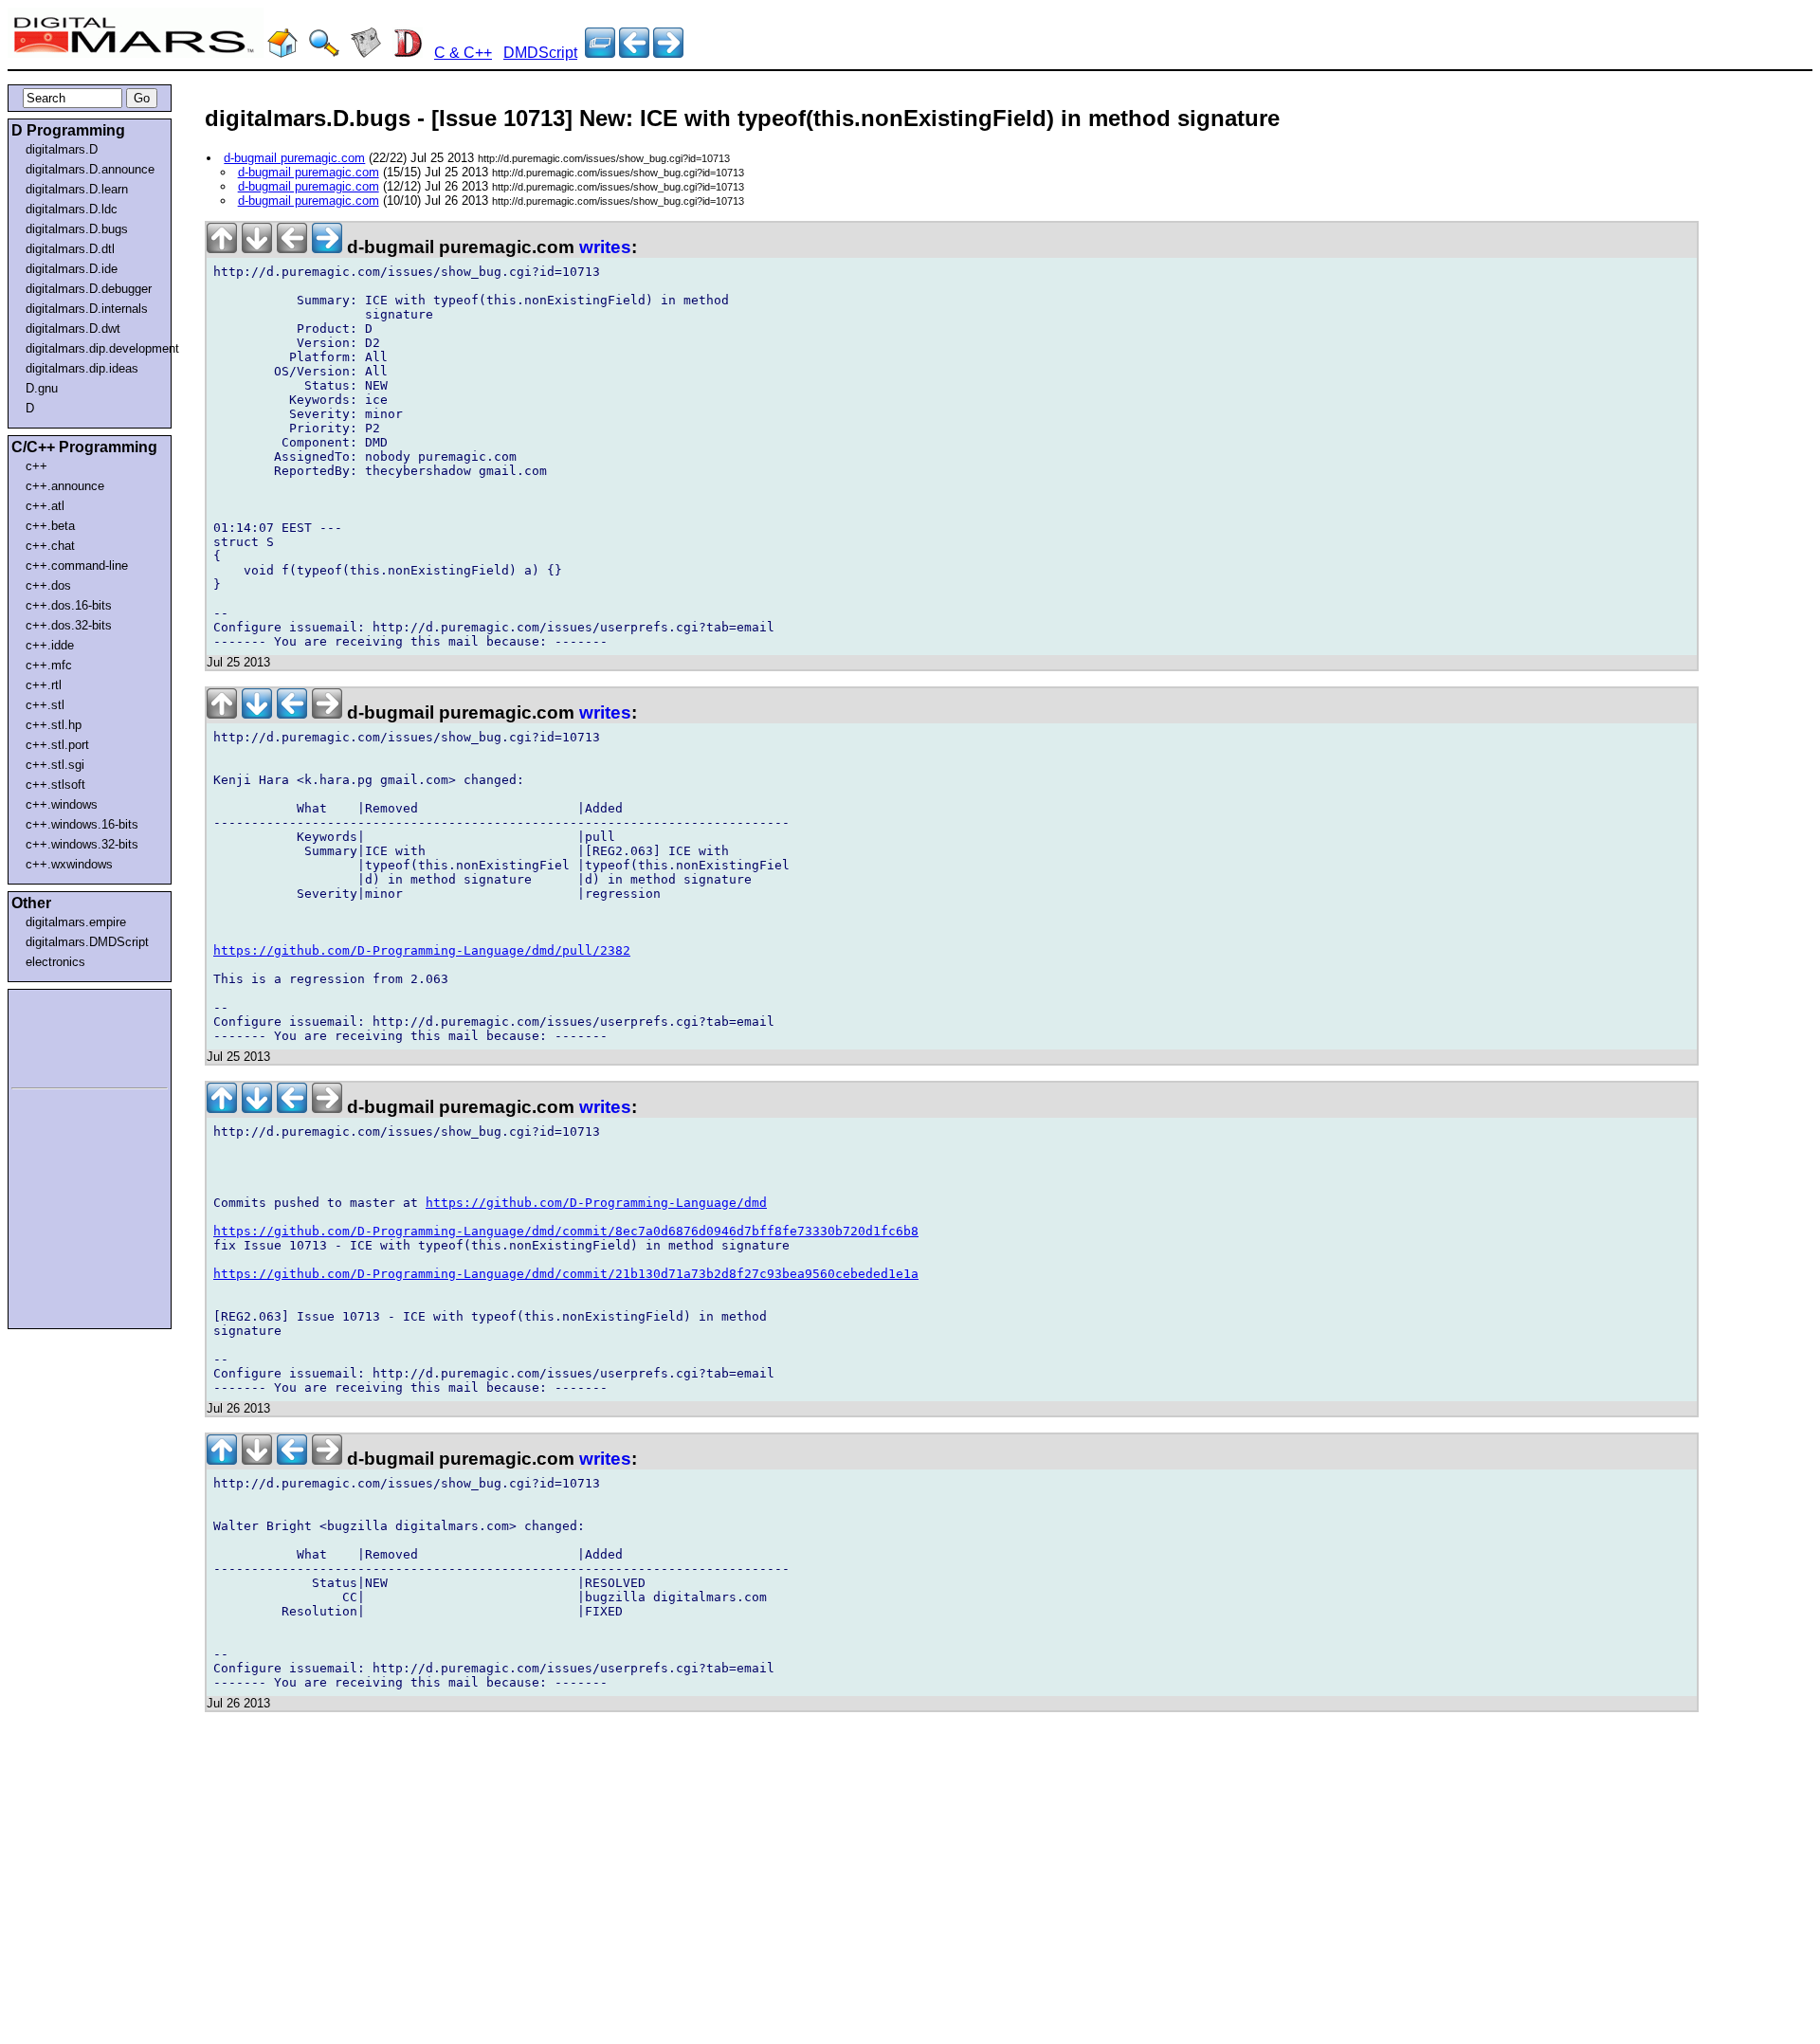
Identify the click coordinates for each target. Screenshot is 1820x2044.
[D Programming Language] (408, 53)
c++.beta (50, 526)
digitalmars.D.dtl (70, 249)
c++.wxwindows (69, 864)
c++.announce (65, 486)
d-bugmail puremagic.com (294, 158)
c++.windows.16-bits (82, 824)
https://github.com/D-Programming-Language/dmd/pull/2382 (422, 950)
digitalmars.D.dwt (73, 328)
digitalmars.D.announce (90, 169)
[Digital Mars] (282, 53)
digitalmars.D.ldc (72, 209)
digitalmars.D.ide (72, 269)
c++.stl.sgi (55, 765)
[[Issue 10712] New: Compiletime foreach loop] (668, 53)
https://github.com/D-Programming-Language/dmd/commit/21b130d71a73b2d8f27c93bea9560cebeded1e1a (566, 1274)
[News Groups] (366, 53)
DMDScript (540, 53)
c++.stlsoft (55, 785)
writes (605, 247)
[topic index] (600, 53)
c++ (36, 466)
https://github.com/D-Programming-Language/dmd (596, 1203)
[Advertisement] (68, 1035)
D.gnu (42, 388)
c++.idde (50, 645)
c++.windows (62, 804)
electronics (55, 962)
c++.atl (45, 506)
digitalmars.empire (76, 922)
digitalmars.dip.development (93, 348)
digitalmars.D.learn (77, 189)
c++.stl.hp (54, 725)
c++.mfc (49, 665)
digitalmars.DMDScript (87, 942)
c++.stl (45, 705)
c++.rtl (44, 685)
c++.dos (48, 585)
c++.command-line (77, 566)
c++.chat (50, 546)
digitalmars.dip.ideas (82, 368)
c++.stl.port (57, 745)
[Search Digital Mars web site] (324, 53)
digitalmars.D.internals (87, 309)
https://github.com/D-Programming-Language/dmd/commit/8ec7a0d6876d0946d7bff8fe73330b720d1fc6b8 (566, 1231)
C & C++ (463, 53)
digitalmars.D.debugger (89, 289)
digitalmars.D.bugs (77, 229)
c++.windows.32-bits (82, 844)
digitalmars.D (62, 149)
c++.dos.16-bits (69, 605)
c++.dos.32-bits (69, 625)
